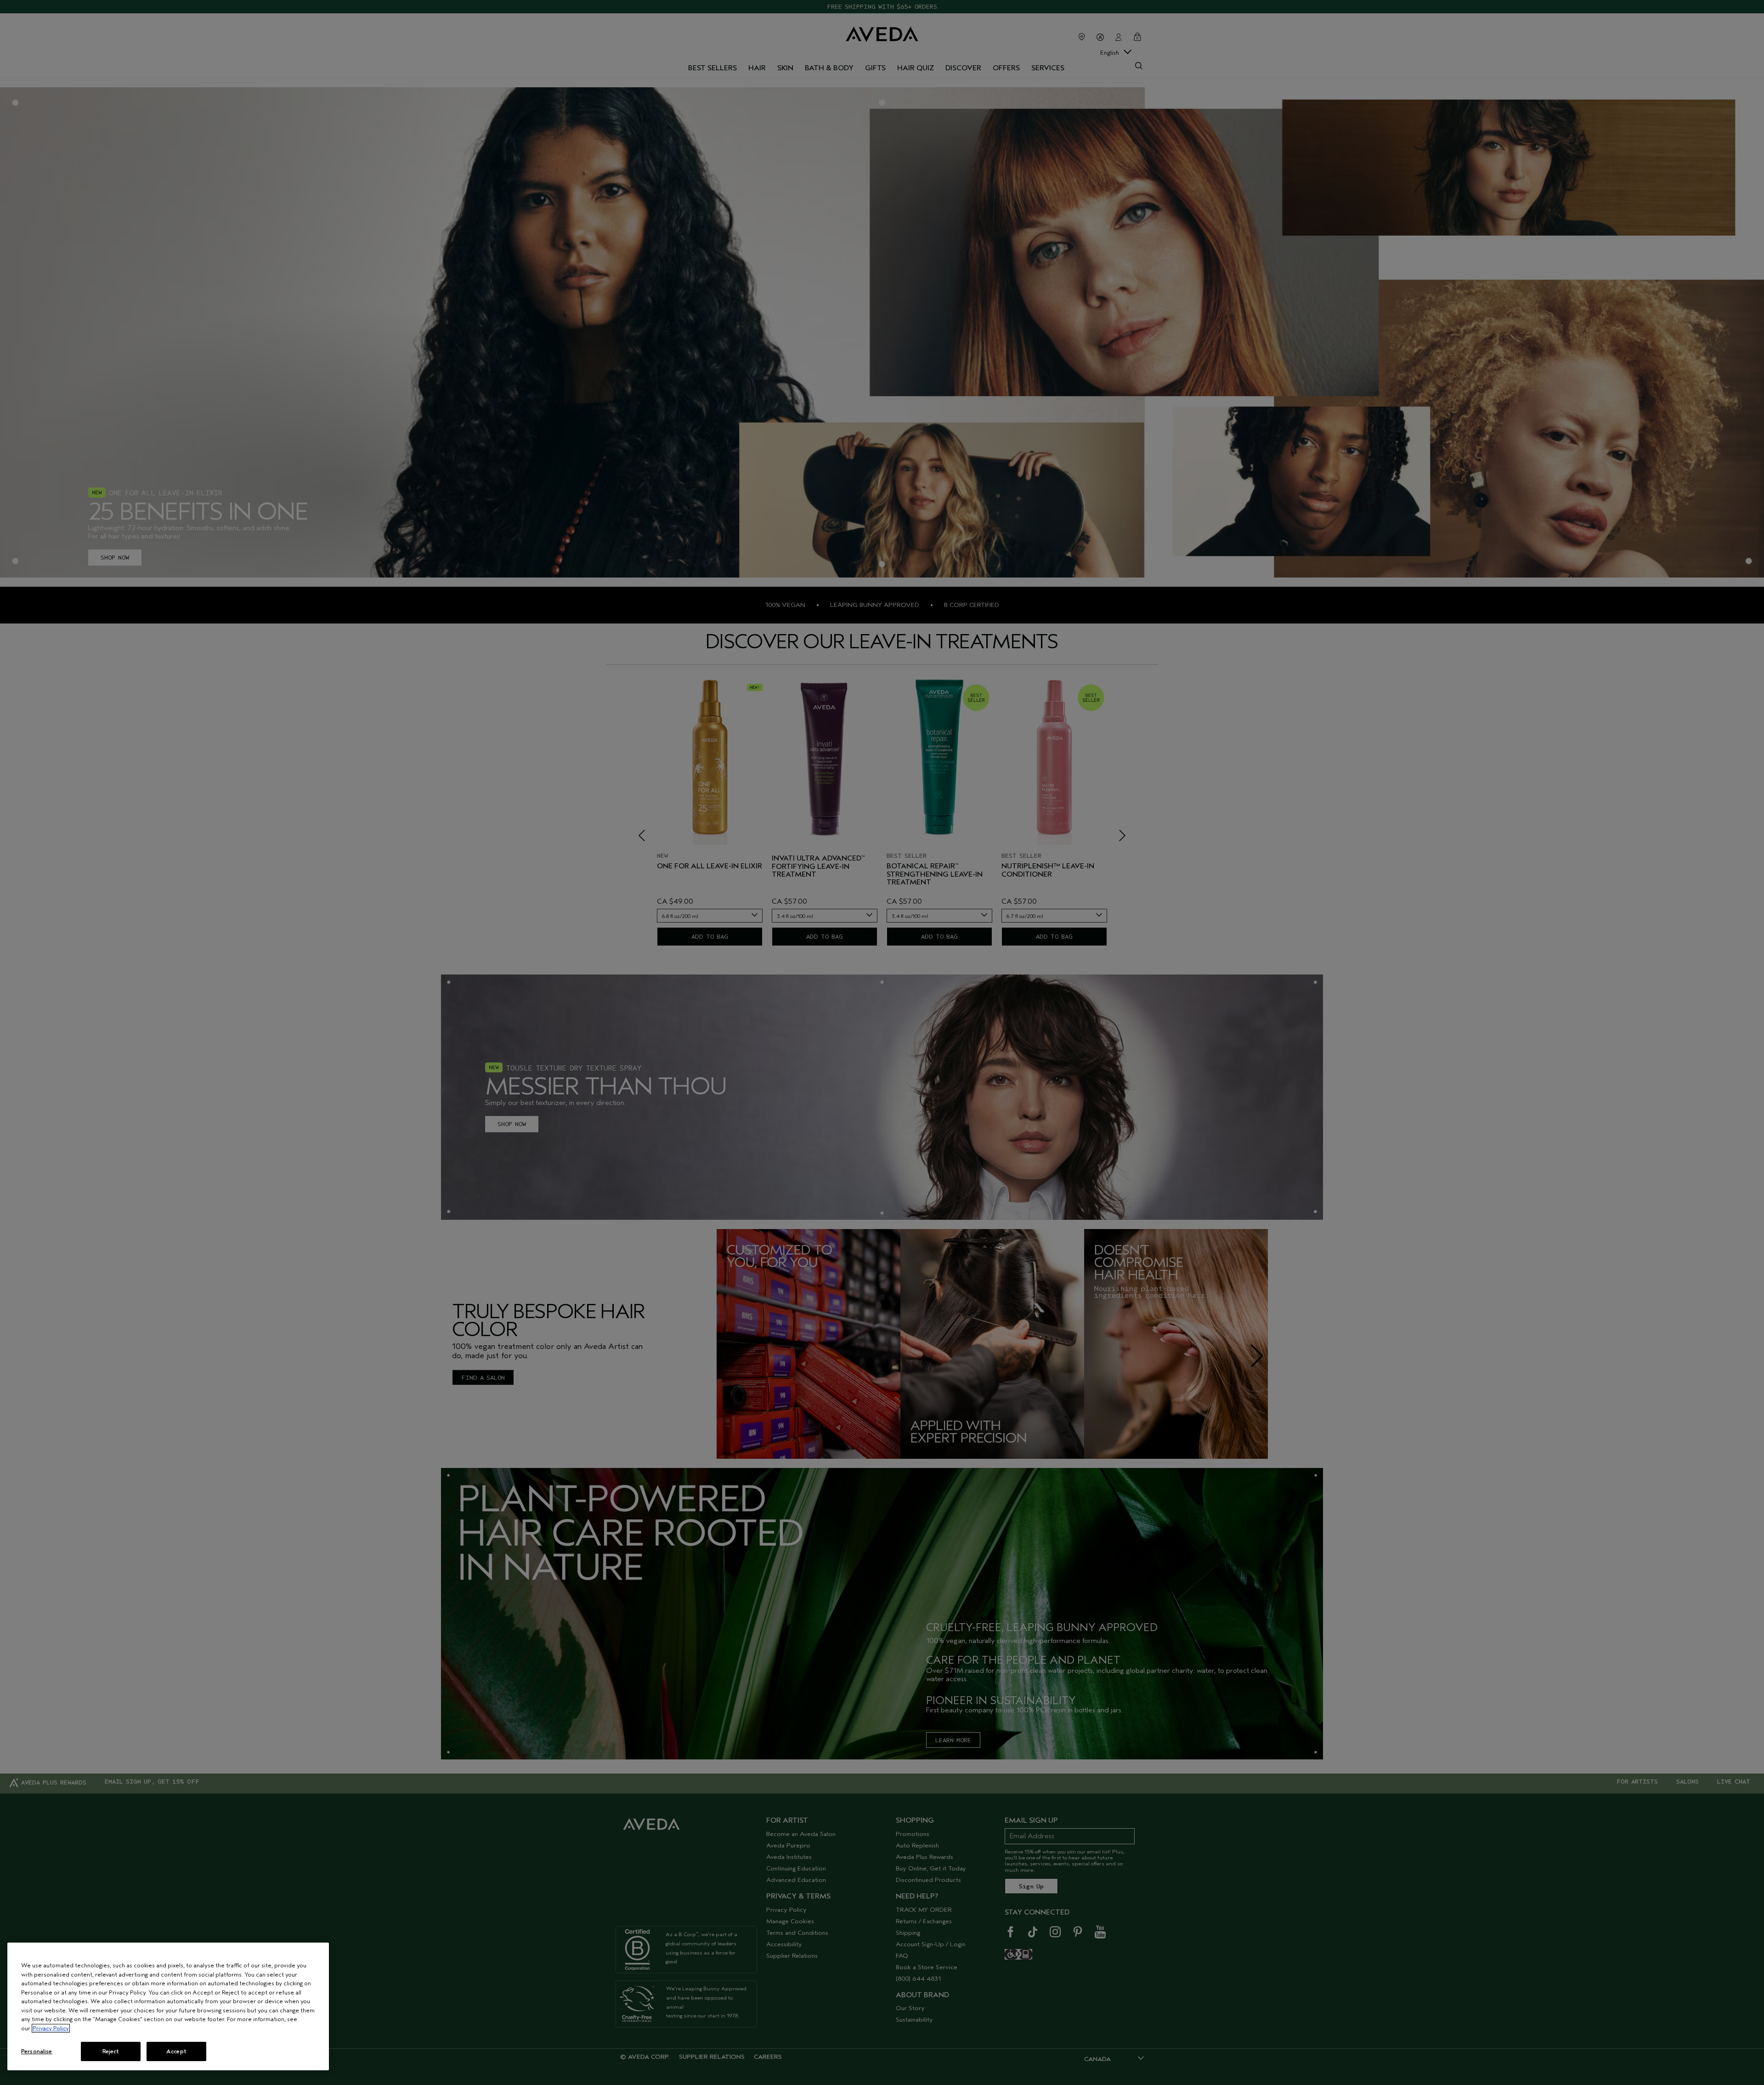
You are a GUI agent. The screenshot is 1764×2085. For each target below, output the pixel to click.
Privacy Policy (51, 2028)
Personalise (37, 2051)
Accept (176, 2051)
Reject (111, 2051)
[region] (168, 2006)
